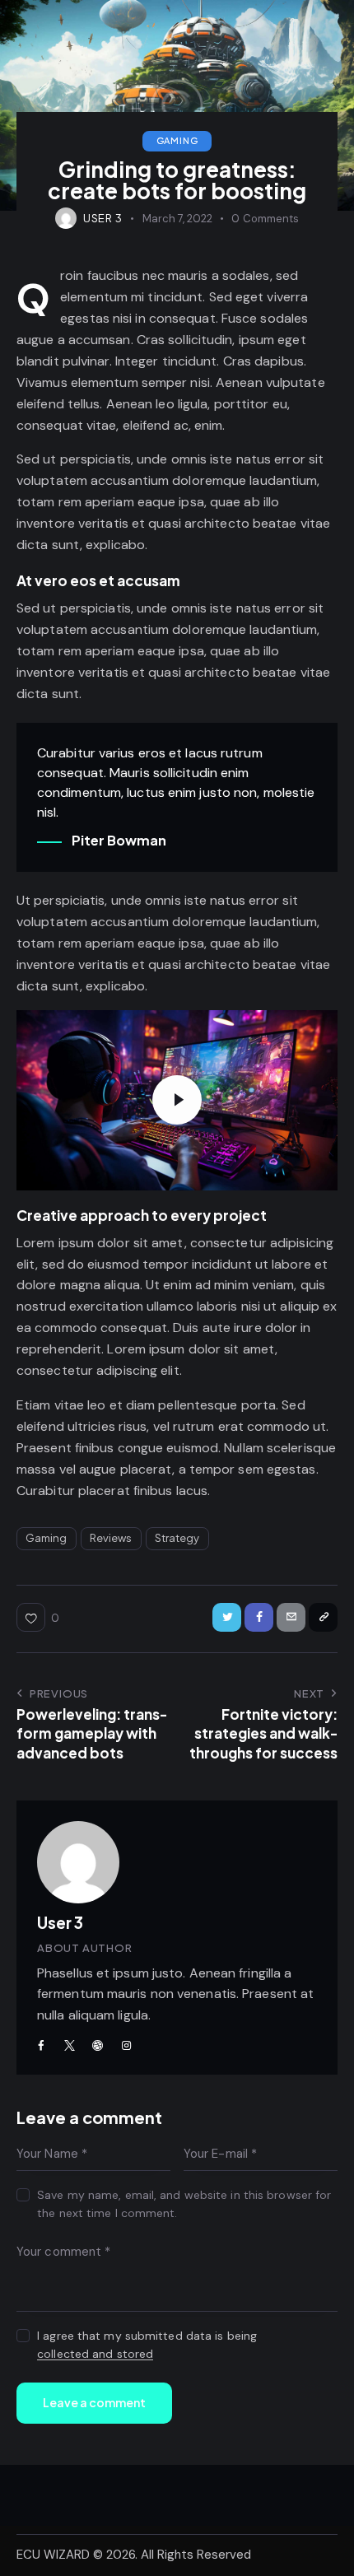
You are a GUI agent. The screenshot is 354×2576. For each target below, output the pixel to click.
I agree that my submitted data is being (147, 2345)
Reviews (111, 1538)
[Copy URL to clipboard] (323, 1617)
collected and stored (95, 2354)
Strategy (177, 1538)
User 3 (60, 1922)
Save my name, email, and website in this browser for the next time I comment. (184, 2204)
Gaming (177, 140)
